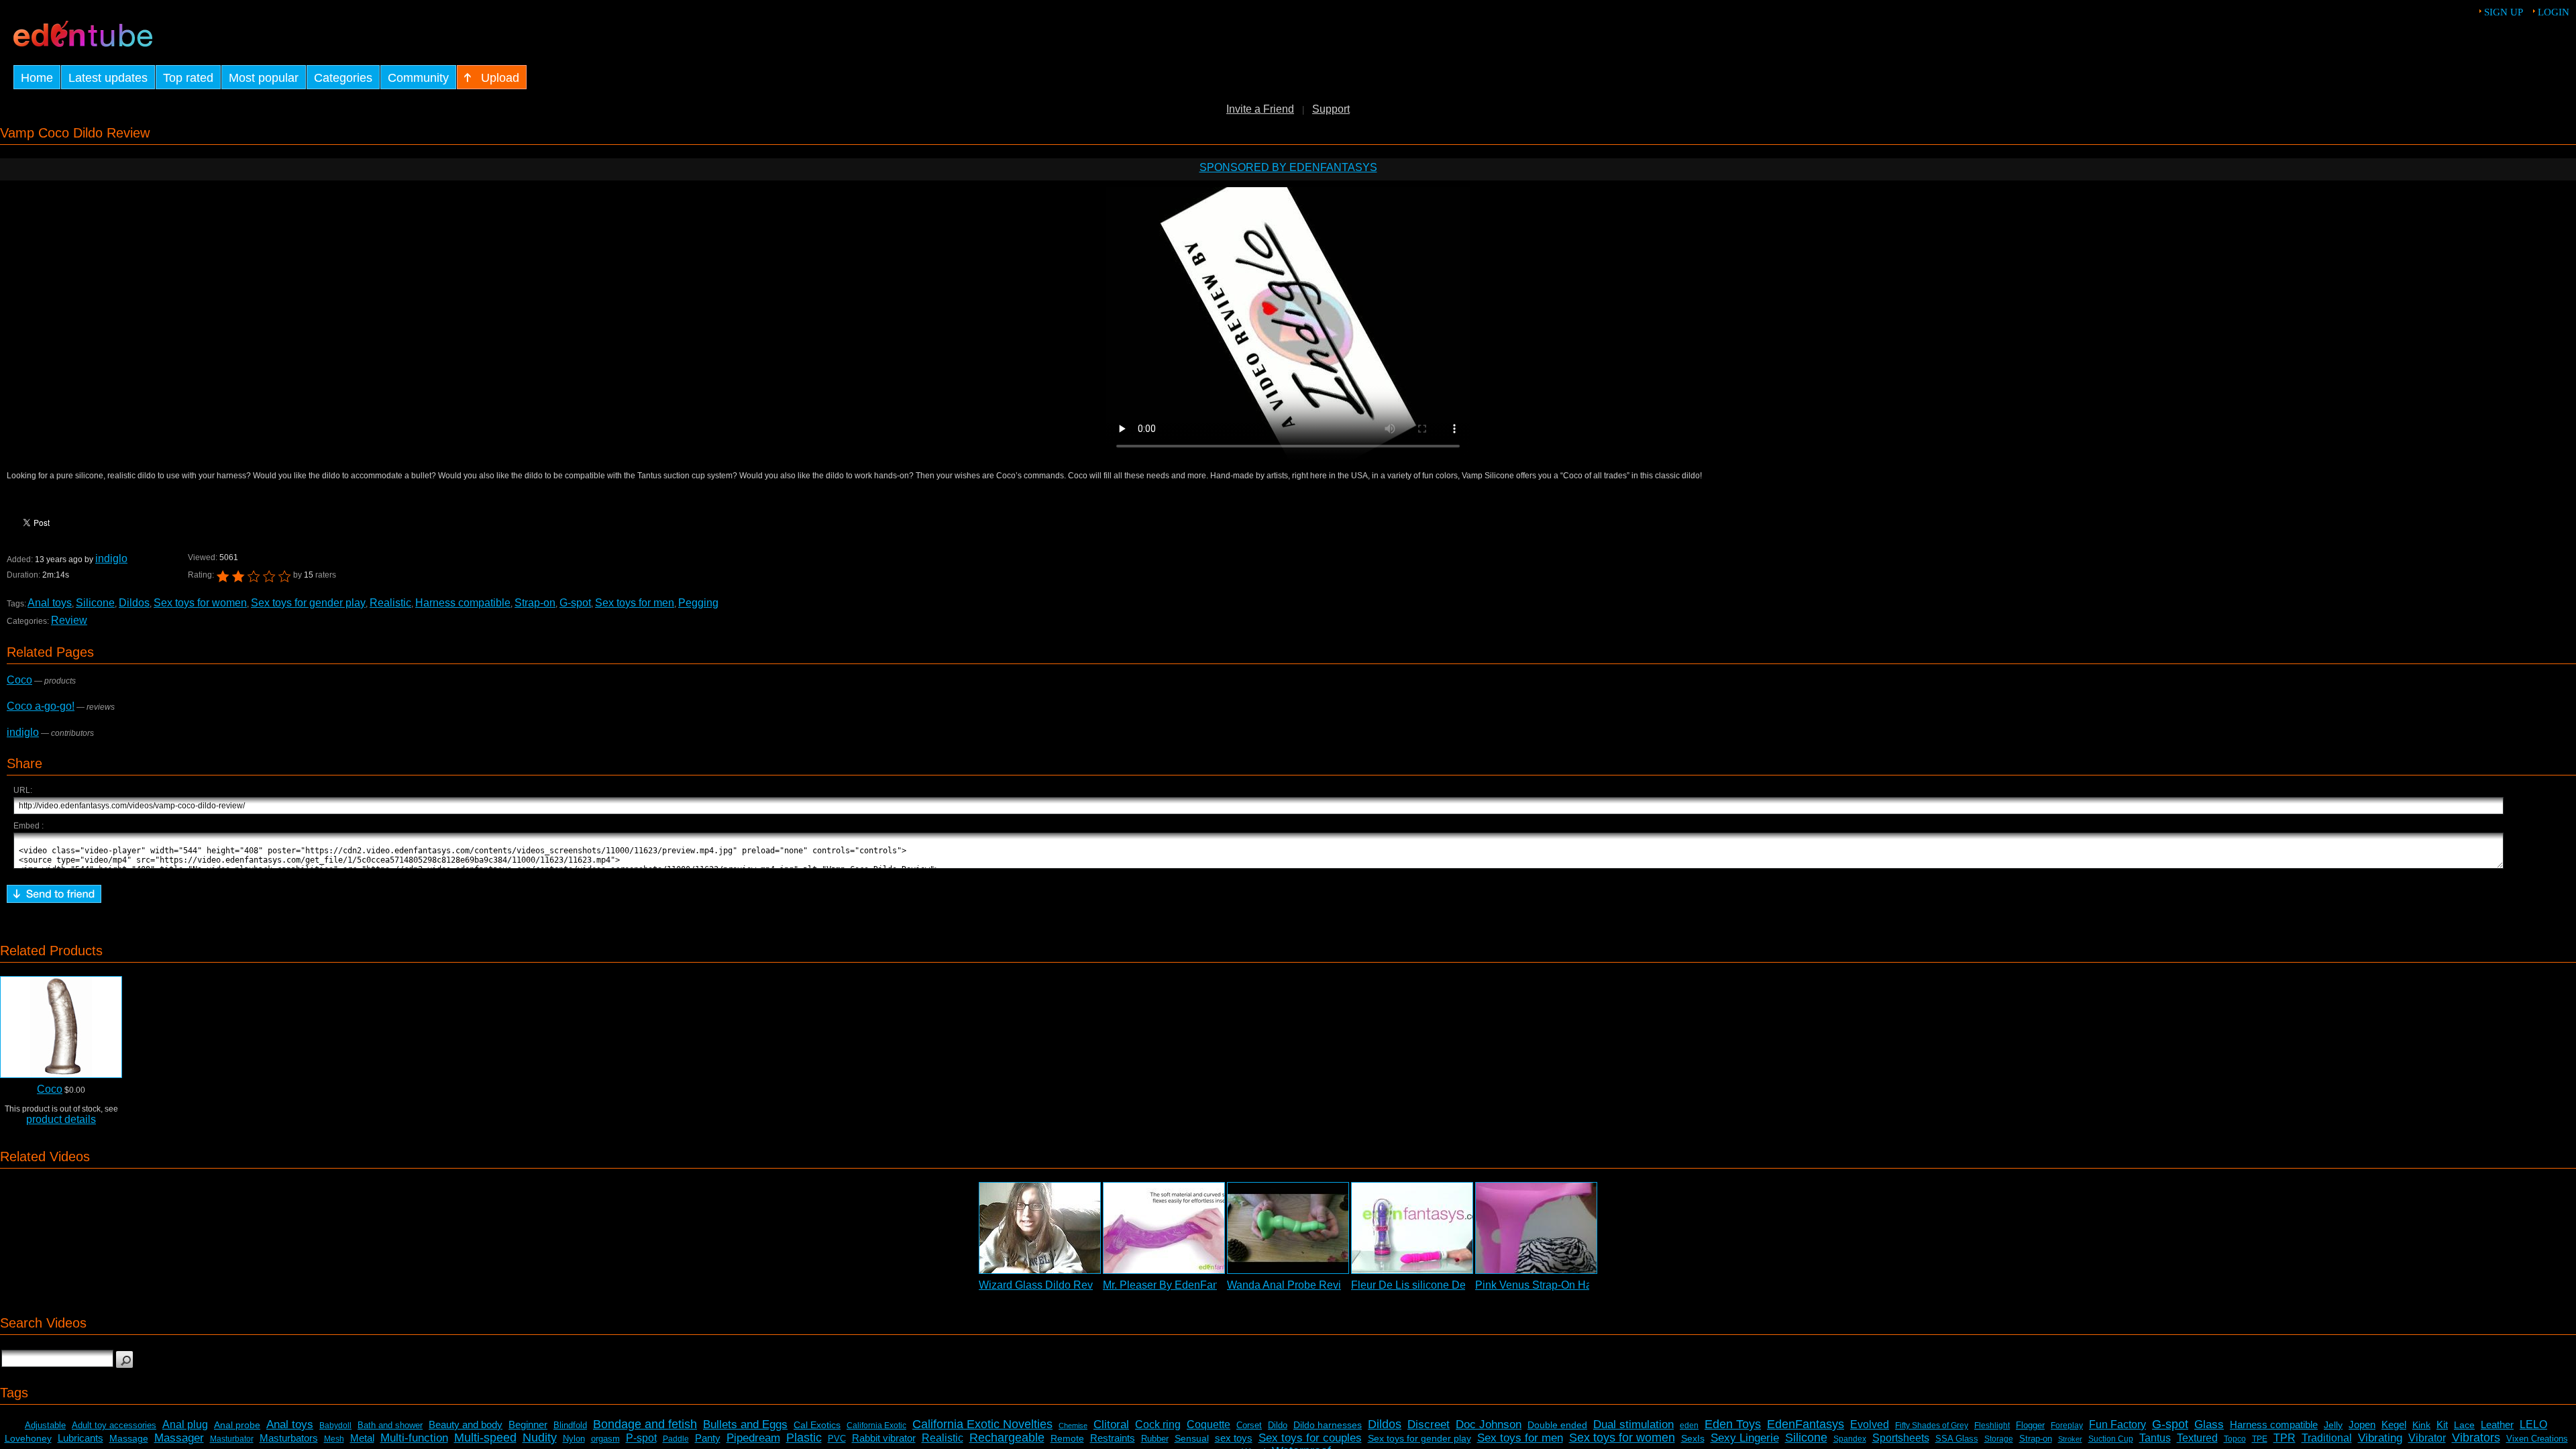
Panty (708, 1438)
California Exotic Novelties (982, 1424)
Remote (1067, 1438)
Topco (2235, 1439)
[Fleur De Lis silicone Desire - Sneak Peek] (1412, 1228)
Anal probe (237, 1425)
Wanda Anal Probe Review (1291, 1285)
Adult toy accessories (114, 1425)
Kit (2442, 1425)
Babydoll (335, 1426)
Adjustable (45, 1425)
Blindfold (570, 1425)
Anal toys (50, 603)
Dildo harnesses (1328, 1425)
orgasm (605, 1439)
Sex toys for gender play (308, 603)
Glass (2209, 1425)
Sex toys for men (635, 603)
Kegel (2394, 1425)
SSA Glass (1957, 1439)
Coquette (1209, 1425)
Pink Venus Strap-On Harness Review (1566, 1285)
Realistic (390, 603)
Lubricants (80, 1438)
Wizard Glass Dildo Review (1044, 1285)
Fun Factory (2117, 1425)
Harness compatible (463, 603)
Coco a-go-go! (41, 706)
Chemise (1073, 1426)
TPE (2260, 1439)
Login (2554, 12)
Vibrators (2476, 1438)
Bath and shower (390, 1425)
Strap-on (535, 603)
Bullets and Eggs (745, 1425)
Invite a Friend (1260, 109)
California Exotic (876, 1426)
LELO (2533, 1425)
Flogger (2030, 1425)
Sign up (2504, 12)
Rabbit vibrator (884, 1438)
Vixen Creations (2537, 1439)
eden (1689, 1426)
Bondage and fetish (645, 1424)
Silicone (95, 603)
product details (61, 1119)
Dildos (134, 603)
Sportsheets (1901, 1438)
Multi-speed (485, 1438)
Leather (2497, 1425)
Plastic (804, 1438)
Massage (129, 1438)
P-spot (641, 1438)
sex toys (1234, 1438)
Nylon (574, 1439)
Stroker (2070, 1439)
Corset (1249, 1425)
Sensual (1192, 1438)
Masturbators (289, 1438)
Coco (19, 680)
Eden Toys (1733, 1424)
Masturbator (232, 1439)
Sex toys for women (200, 603)
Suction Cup (2111, 1439)
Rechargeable (1007, 1438)
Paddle (676, 1439)
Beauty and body (466, 1425)
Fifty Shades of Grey (1932, 1426)
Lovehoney (28, 1438)
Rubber (1155, 1439)
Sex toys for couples (1310, 1438)
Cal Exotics (817, 1425)
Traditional (2327, 1438)
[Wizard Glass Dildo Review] (1040, 1228)
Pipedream (753, 1438)
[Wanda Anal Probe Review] (1288, 1228)
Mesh (334, 1439)
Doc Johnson (1489, 1425)
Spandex (1850, 1439)
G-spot (575, 603)
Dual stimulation (1633, 1425)
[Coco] (61, 1027)
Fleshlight (1992, 1426)
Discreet (1429, 1425)
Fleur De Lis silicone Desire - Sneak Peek (1451, 1285)
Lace (2464, 1425)
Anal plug (185, 1425)
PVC (837, 1439)
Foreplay (2067, 1426)
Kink (2421, 1425)
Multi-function (414, 1438)
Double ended (1557, 1425)
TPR (2285, 1438)
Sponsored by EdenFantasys (1288, 167)
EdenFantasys (1806, 1424)
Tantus (2155, 1438)
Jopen (2362, 1425)
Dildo (1278, 1425)
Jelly (2333, 1425)
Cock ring (1158, 1425)
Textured (2197, 1438)
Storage (1999, 1439)
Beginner (528, 1425)
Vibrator (2427, 1438)
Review (69, 620)
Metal (362, 1438)
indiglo (111, 558)
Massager (179, 1438)
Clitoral (1111, 1425)
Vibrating (2380, 1438)
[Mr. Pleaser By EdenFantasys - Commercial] (1164, 1228)
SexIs (1693, 1438)
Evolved (1870, 1425)
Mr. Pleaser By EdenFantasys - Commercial (1206, 1285)
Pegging (698, 603)
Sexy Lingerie (1745, 1438)
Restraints (1113, 1438)
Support (1331, 109)
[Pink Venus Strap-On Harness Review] (1536, 1228)
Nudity (540, 1438)
